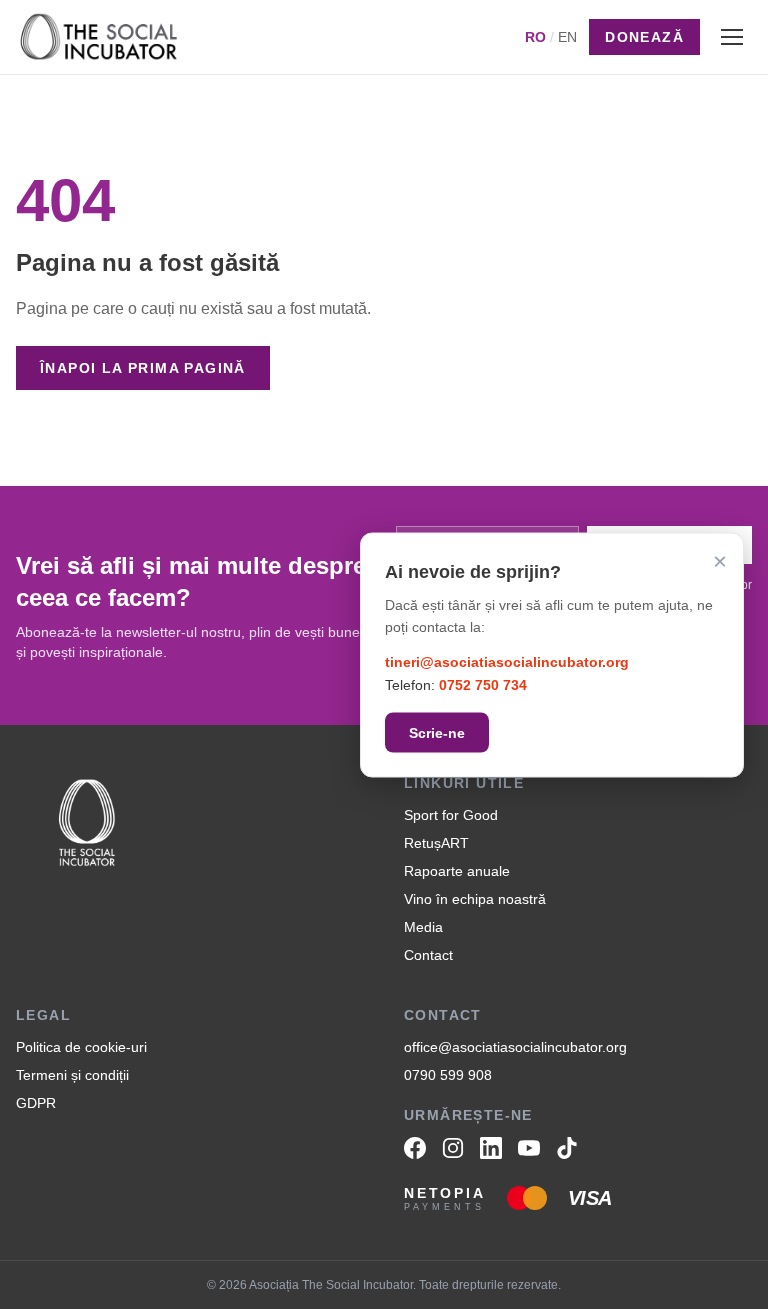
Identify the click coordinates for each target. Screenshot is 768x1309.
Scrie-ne (437, 732)
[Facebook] (415, 1148)
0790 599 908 (448, 1075)
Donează (644, 37)
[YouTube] (529, 1148)
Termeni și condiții (72, 1075)
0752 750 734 (483, 684)
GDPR (36, 1103)
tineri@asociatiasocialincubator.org (507, 662)
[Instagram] (453, 1148)
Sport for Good (451, 815)
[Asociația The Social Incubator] (99, 37)
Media (423, 927)
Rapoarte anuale (457, 871)
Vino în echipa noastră (475, 899)
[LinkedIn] (491, 1148)
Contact (428, 955)
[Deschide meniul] (732, 37)
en (567, 37)
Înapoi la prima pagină (143, 368)
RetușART (436, 843)
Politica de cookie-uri (81, 1047)
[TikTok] (567, 1148)
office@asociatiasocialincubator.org (515, 1047)
